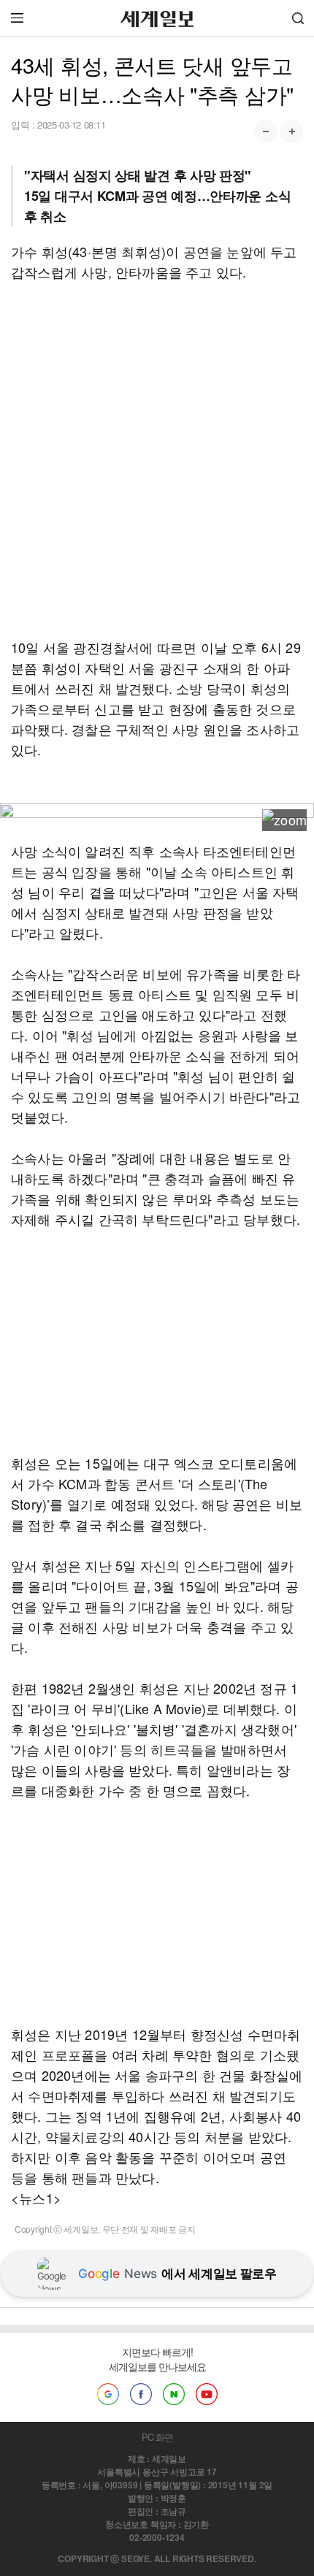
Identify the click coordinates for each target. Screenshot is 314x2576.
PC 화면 (157, 2437)
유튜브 (207, 2394)
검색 (298, 18)
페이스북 (141, 2394)
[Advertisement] (157, 459)
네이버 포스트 (174, 2394)
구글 (108, 2394)
